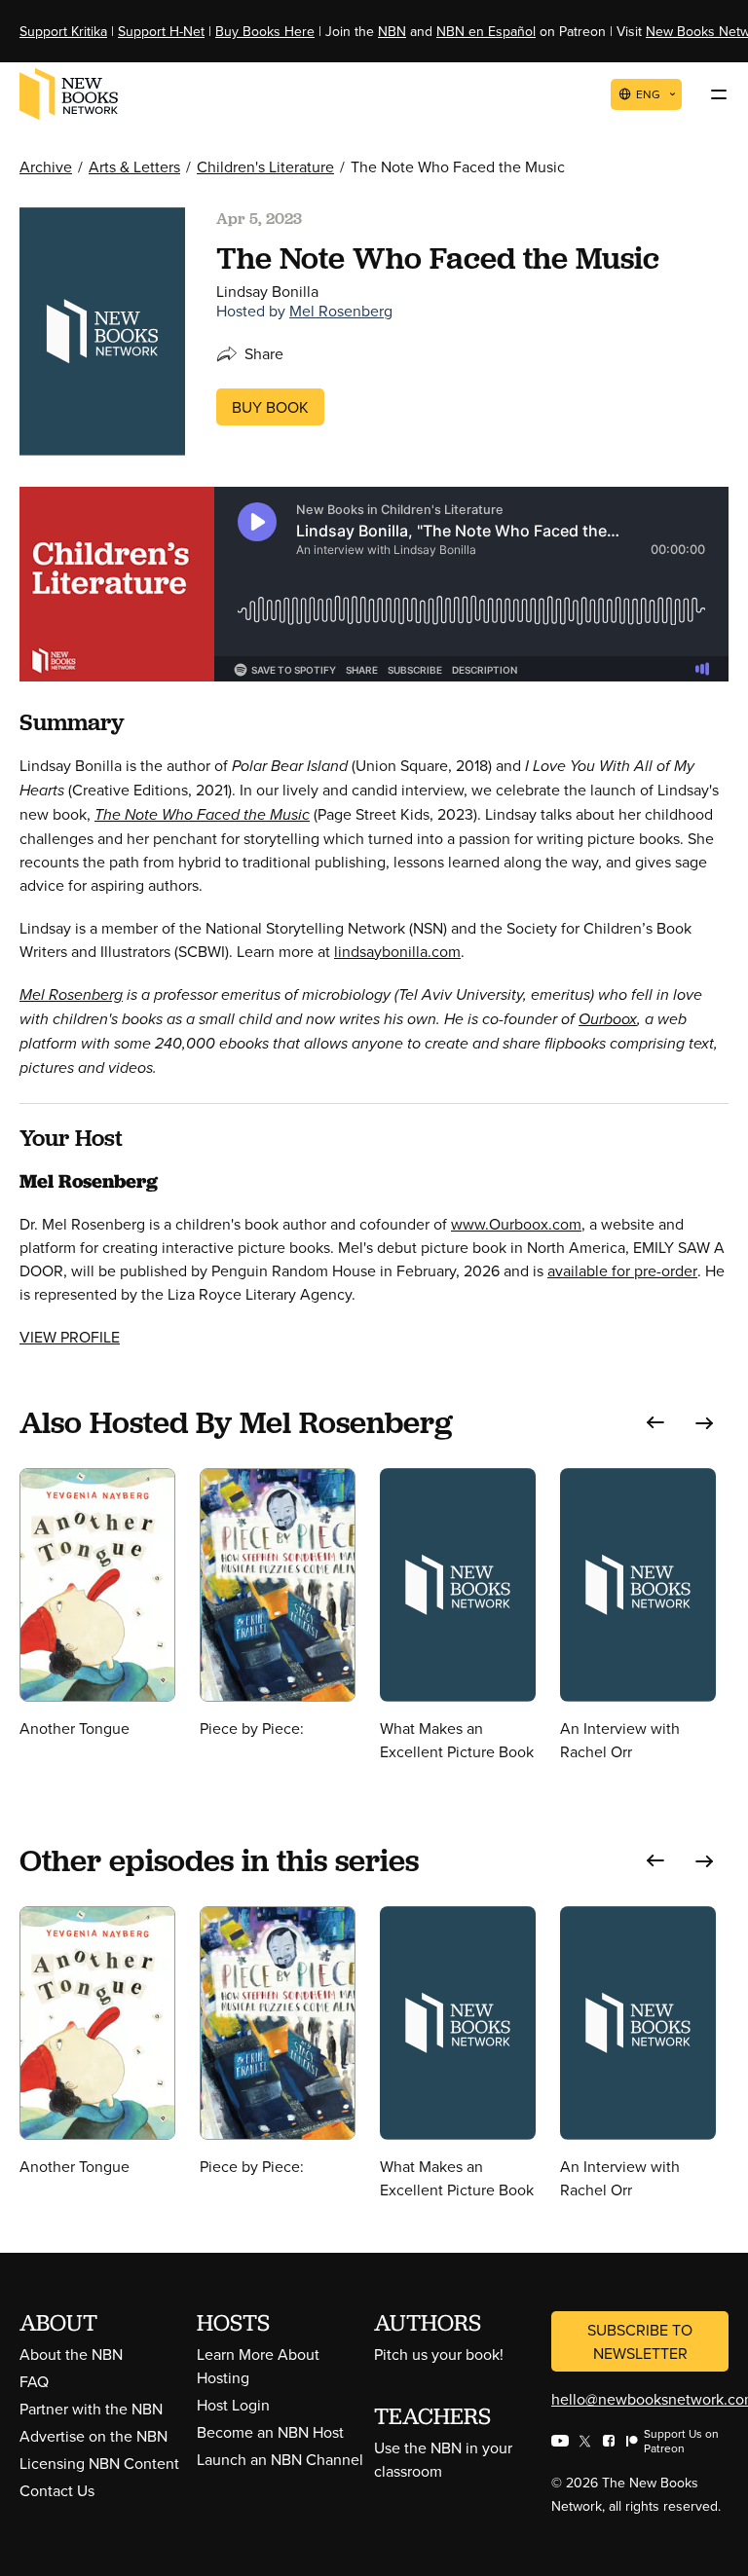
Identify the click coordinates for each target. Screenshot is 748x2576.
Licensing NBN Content (99, 2463)
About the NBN (71, 2354)
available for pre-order (622, 1270)
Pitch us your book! (439, 2354)
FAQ (34, 2381)
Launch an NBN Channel (280, 2459)
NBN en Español (486, 31)
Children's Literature (265, 166)
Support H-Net (161, 31)
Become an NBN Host (270, 2432)
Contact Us (57, 2490)
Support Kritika (63, 31)
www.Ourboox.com (516, 1224)
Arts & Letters (134, 166)
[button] (655, 1423)
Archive (46, 166)
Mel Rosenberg (341, 311)
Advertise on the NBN (93, 2436)
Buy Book (270, 407)
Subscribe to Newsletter (640, 2341)
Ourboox (608, 1019)
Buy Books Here (265, 31)
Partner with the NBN (91, 2409)
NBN (392, 31)
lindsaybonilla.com (397, 951)
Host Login (233, 2405)
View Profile (70, 1337)
